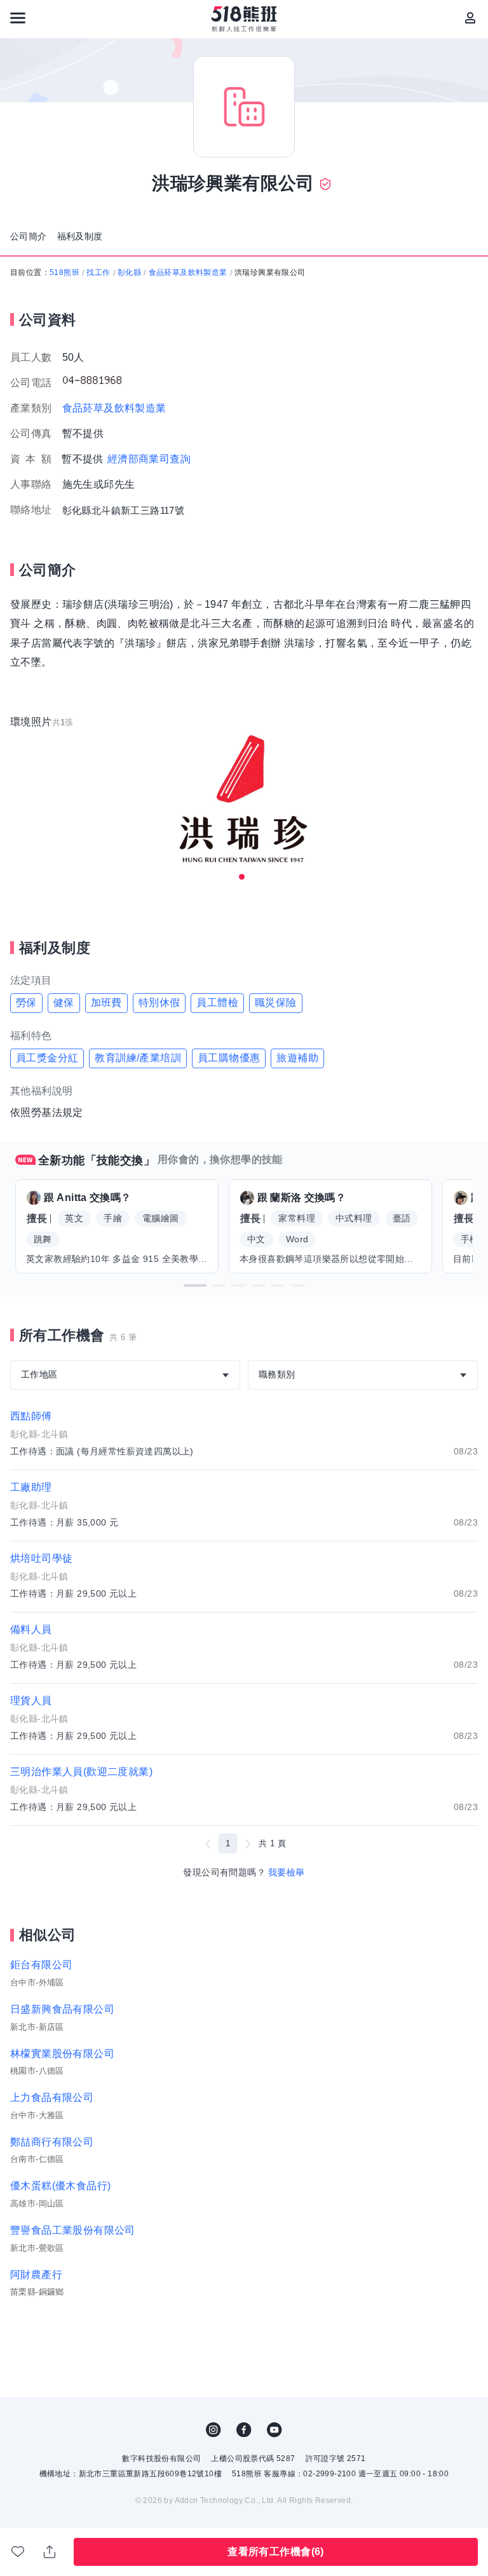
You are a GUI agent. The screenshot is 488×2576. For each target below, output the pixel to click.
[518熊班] (244, 19)
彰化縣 (129, 272)
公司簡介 (29, 236)
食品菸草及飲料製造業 (188, 272)
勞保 (26, 1003)
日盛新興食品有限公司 (62, 2009)
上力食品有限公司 (52, 2097)
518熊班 (64, 272)
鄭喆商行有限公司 (52, 2142)
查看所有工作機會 (275, 2552)
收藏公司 (18, 2552)
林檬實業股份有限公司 (62, 2054)
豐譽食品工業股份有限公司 (73, 2230)
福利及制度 (80, 236)
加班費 (106, 1003)
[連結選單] (18, 18)
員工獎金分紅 (47, 1058)
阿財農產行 (36, 2275)
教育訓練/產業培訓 (138, 1058)
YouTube (274, 2430)
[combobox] (125, 1375)
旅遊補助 (297, 1058)
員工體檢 (217, 1003)
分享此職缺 (50, 2552)
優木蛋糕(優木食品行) (60, 2186)
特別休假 (159, 1003)
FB (244, 2430)
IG (213, 2430)
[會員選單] (470, 18)
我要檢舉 (287, 1872)
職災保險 (276, 1003)
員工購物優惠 (229, 1058)
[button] (195, 1285)
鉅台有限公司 (41, 1965)
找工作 (98, 272)
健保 (64, 1003)
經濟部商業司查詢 (149, 459)
